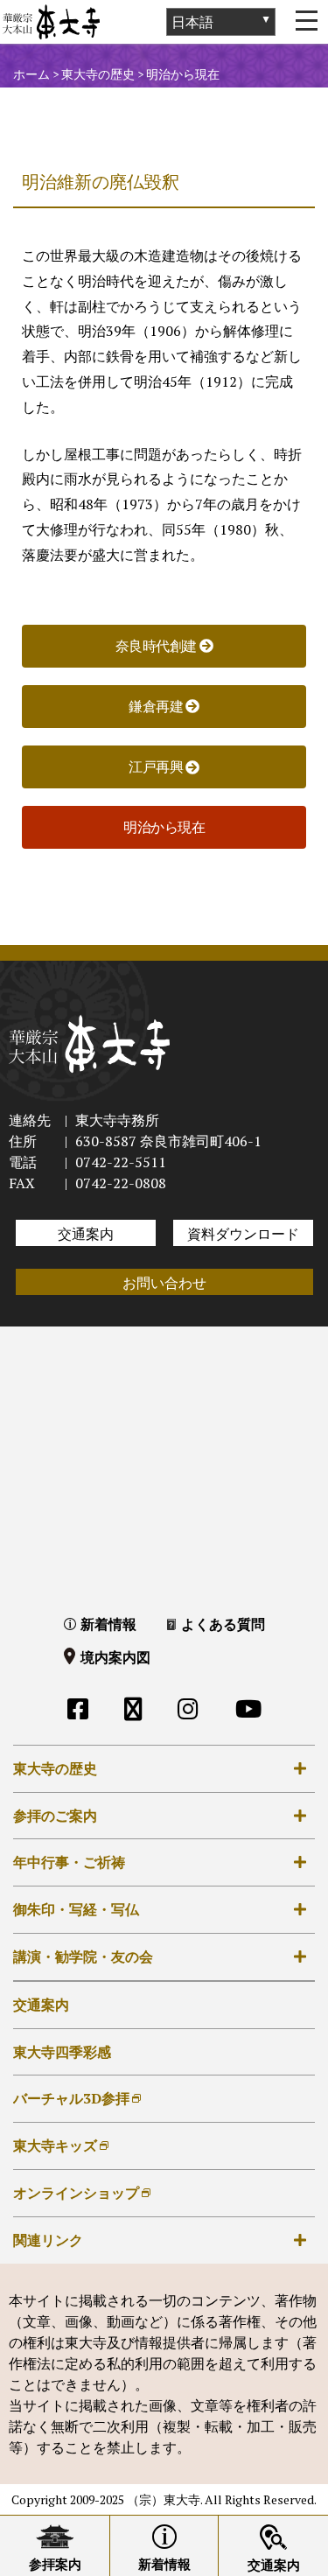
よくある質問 (223, 1624)
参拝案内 (55, 2564)
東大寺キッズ (55, 2145)
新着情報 (108, 1624)
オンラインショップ (76, 2193)
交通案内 (86, 1234)
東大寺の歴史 (55, 1768)
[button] (164, 827)
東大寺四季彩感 (62, 2052)
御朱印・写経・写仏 (76, 1909)
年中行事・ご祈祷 (69, 1862)
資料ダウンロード (243, 1234)
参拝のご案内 (55, 1816)
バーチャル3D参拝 (71, 2098)
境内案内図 (115, 1657)
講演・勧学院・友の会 (83, 1956)
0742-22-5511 (121, 1162)
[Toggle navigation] (306, 22)
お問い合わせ (164, 1283)
